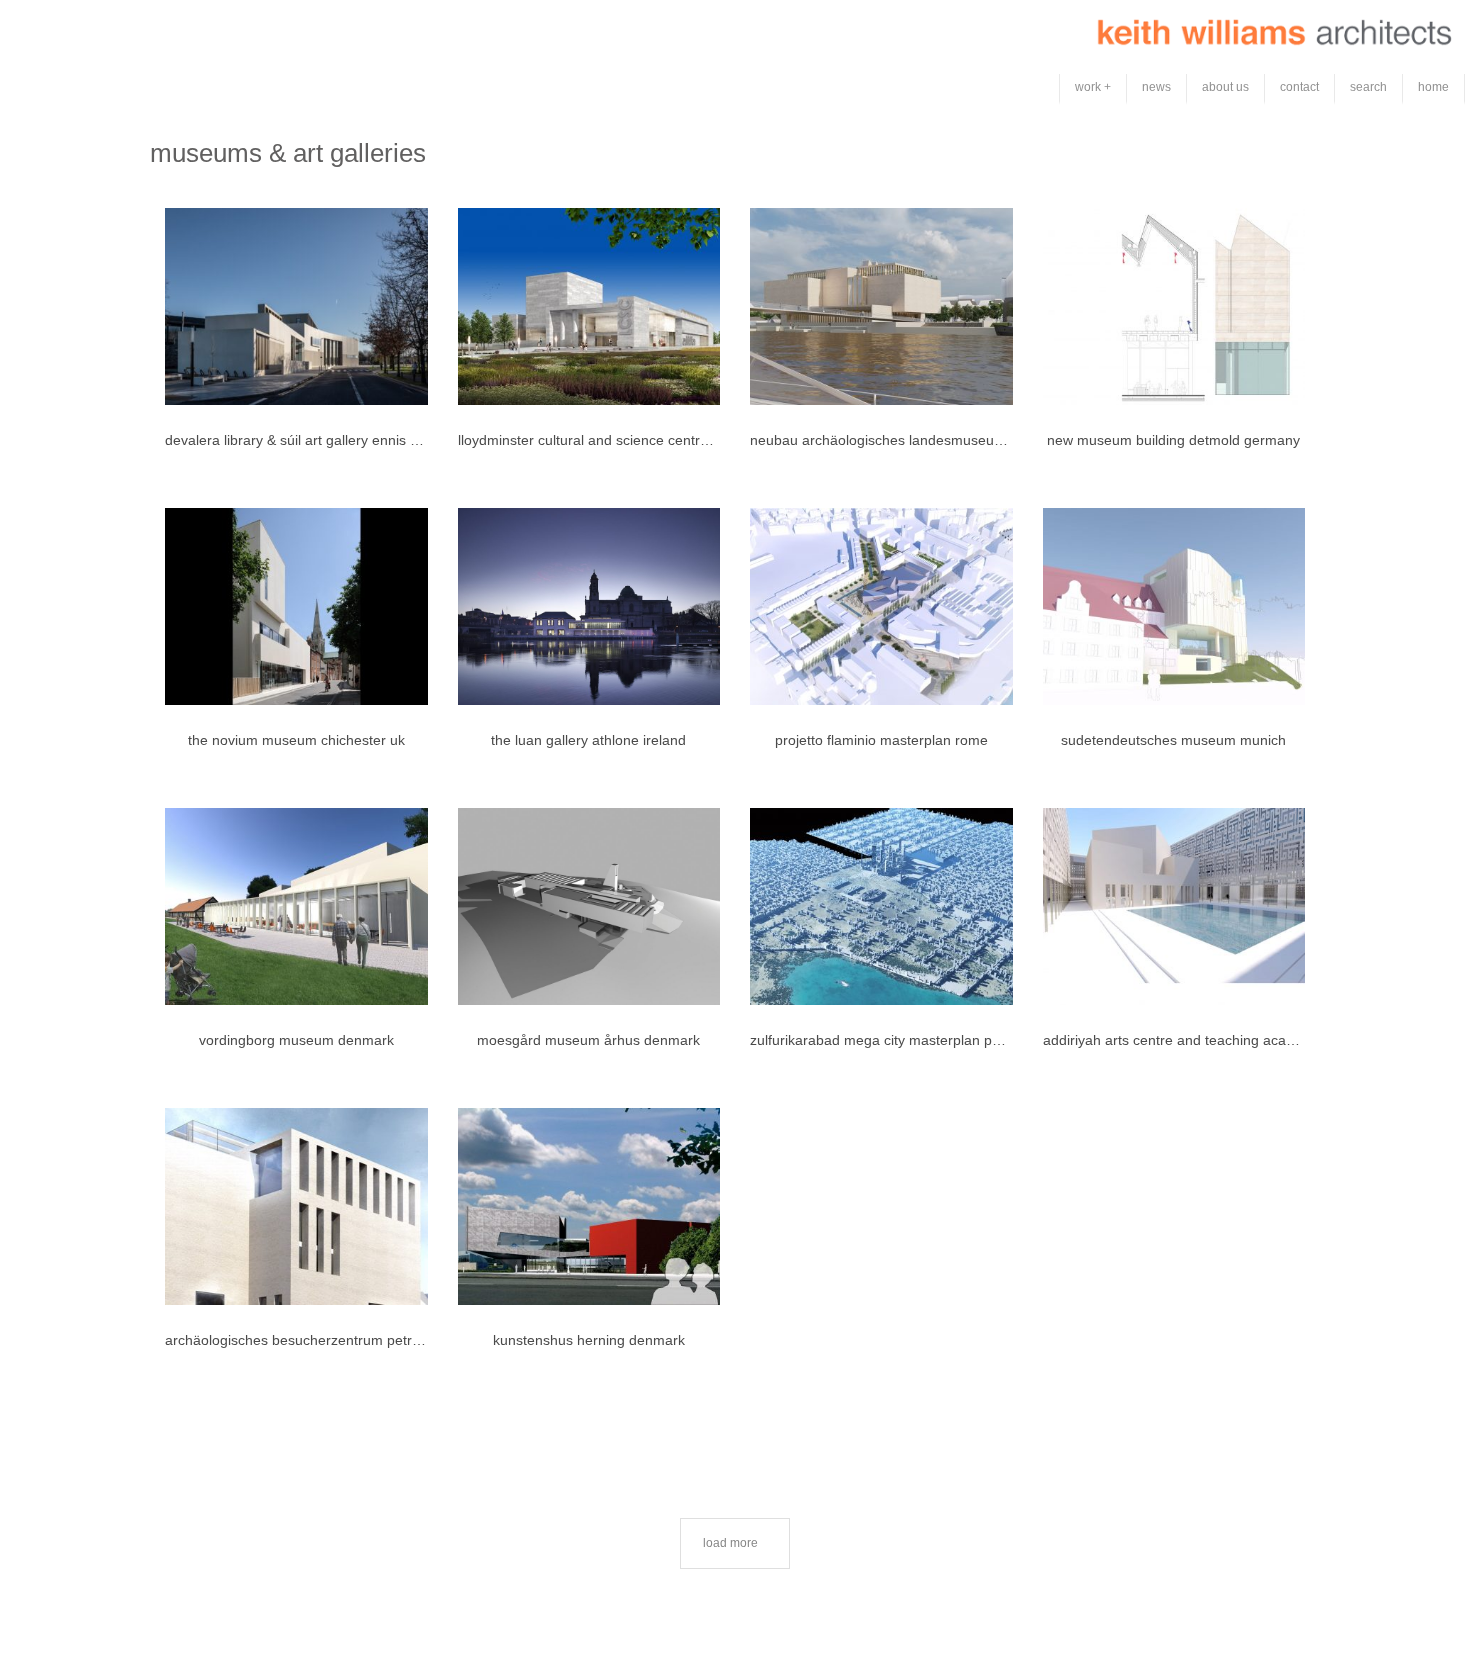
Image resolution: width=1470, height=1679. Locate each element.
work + (1093, 87)
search (1368, 87)
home (1433, 87)
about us (1225, 87)
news (1156, 87)
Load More (730, 1543)
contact (1299, 87)
